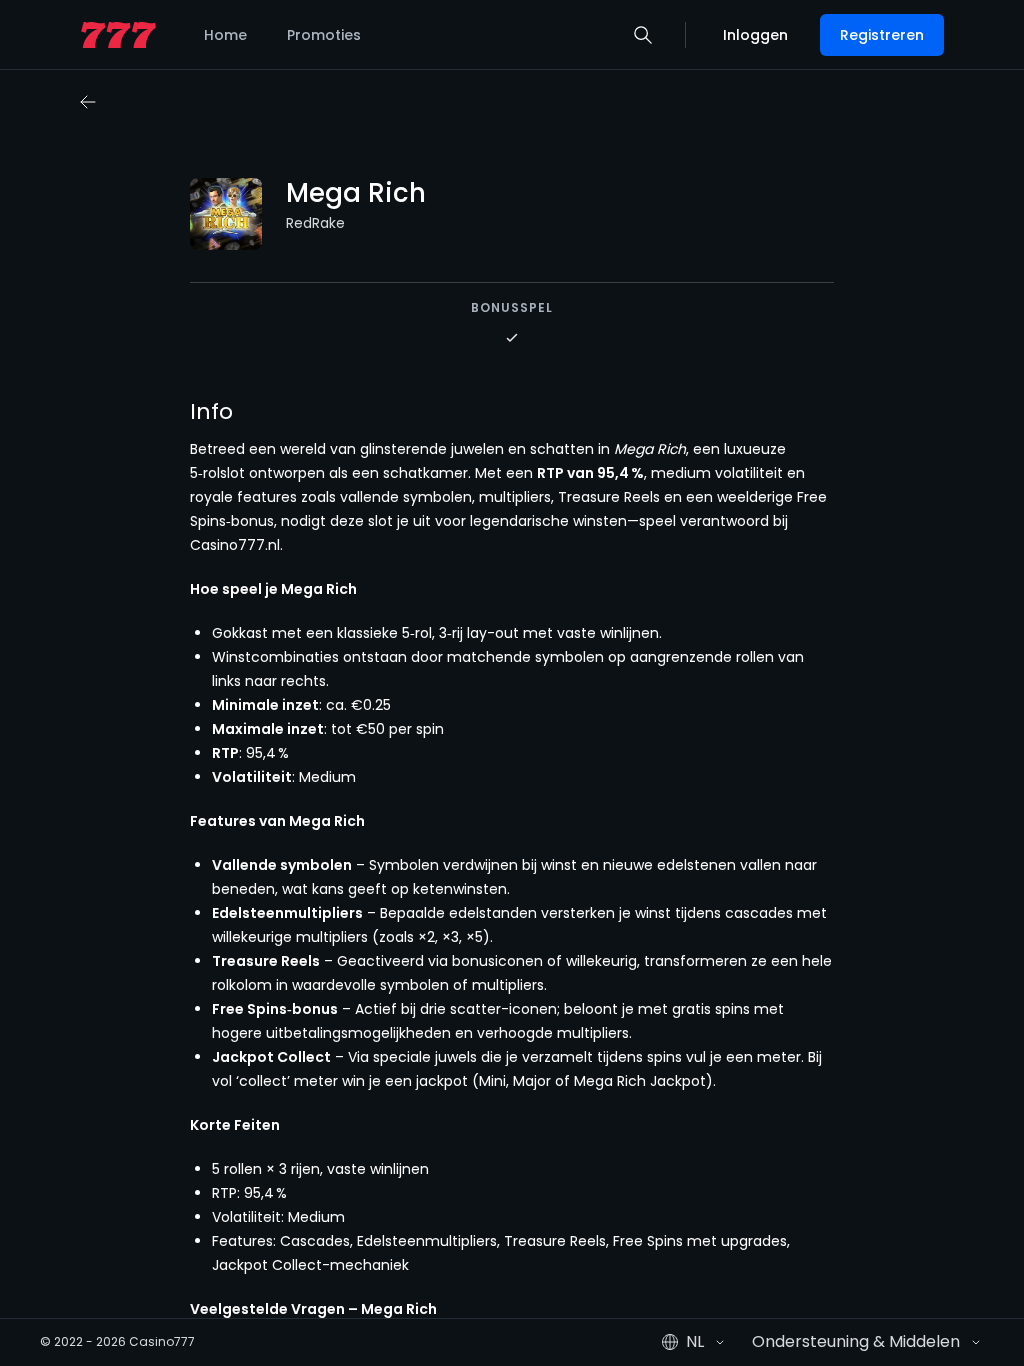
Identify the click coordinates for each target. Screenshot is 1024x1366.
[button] (643, 35)
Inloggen (755, 35)
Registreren (882, 35)
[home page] (118, 35)
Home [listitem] (225, 35)
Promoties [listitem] (324, 35)
